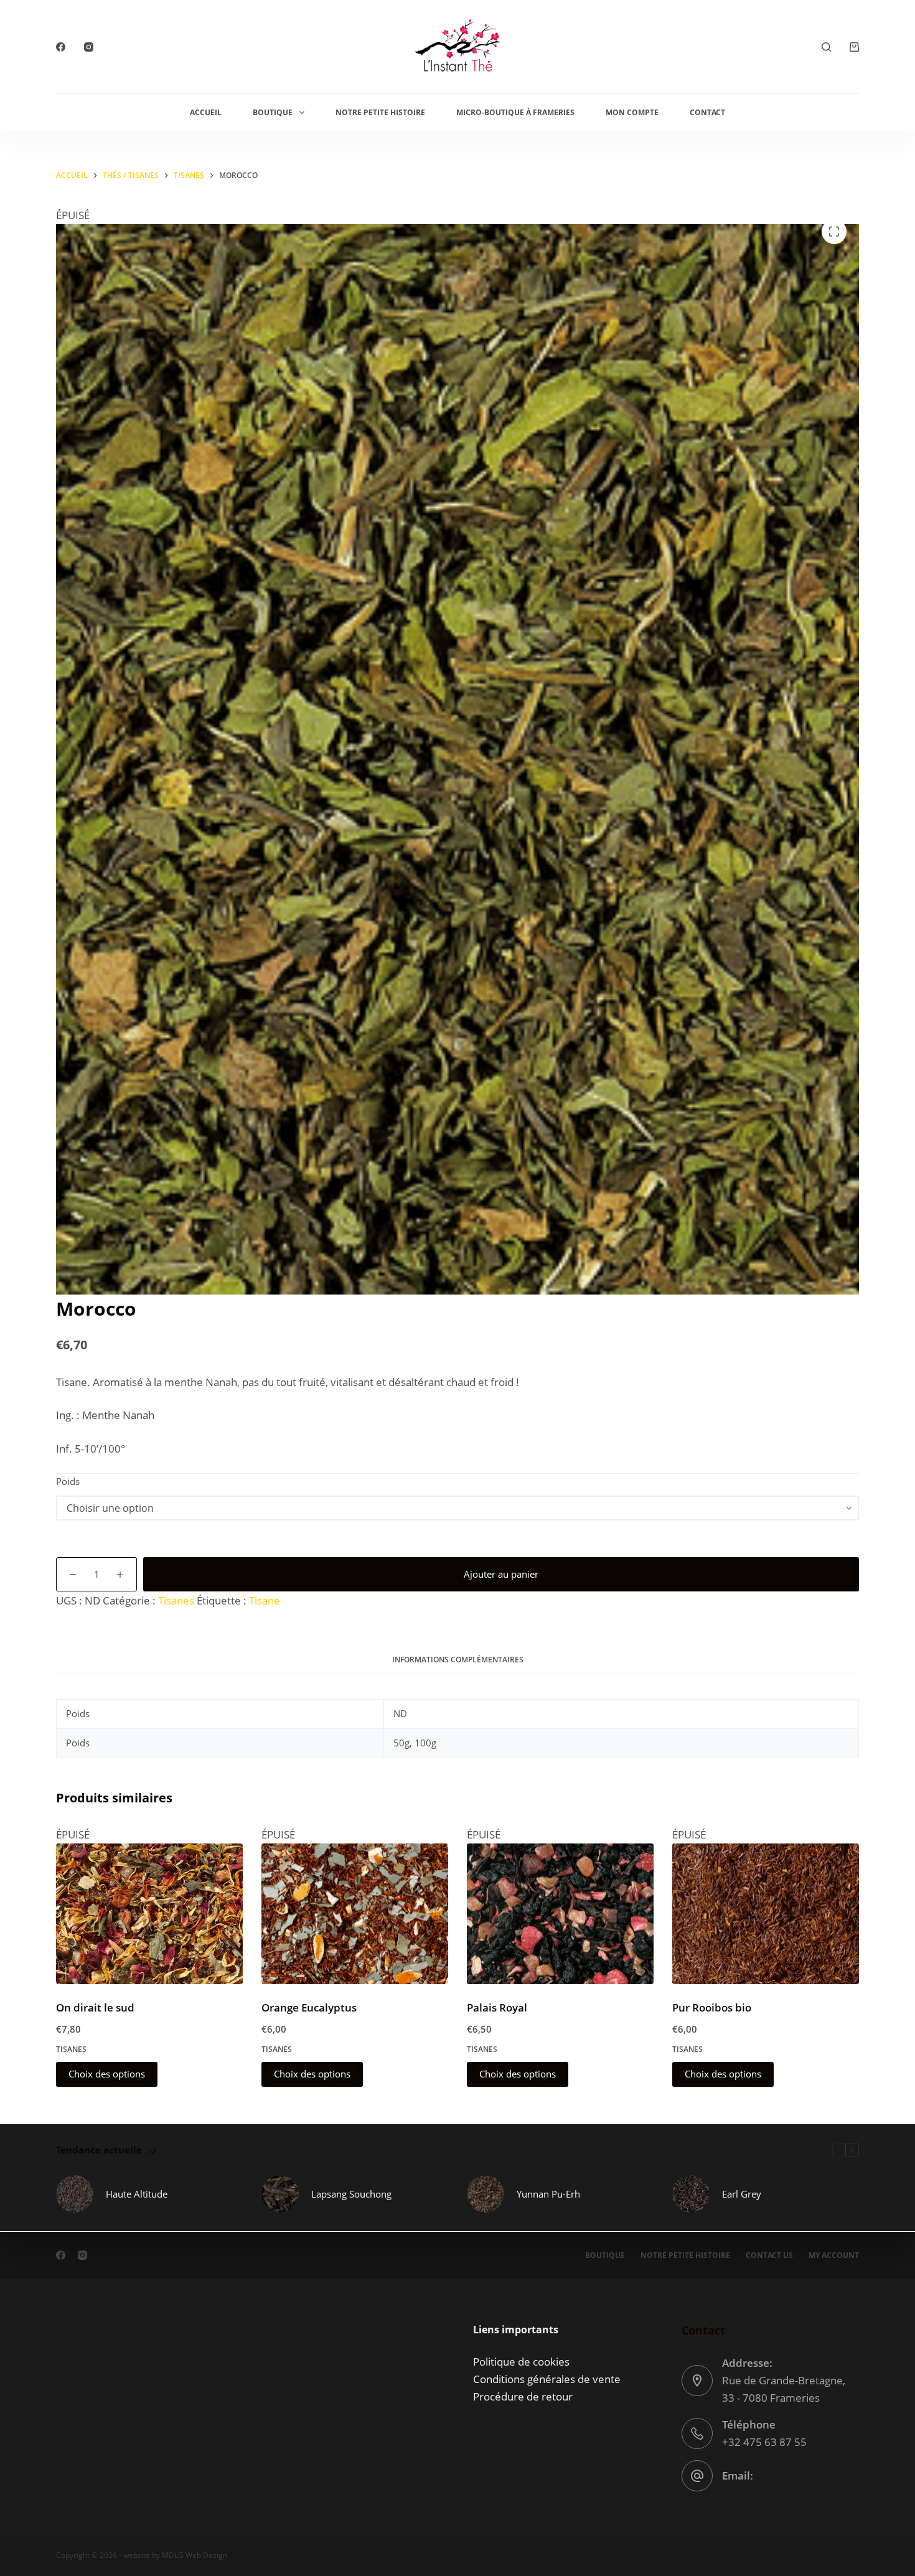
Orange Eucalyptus (309, 2007)
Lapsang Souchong (351, 2194)
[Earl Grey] (691, 2194)
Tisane (265, 1600)
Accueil (206, 112)
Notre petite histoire (380, 112)
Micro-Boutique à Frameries (515, 112)
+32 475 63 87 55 (764, 2442)
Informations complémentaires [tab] (458, 1660)
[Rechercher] (826, 47)
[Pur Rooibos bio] (766, 1913)
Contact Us (769, 2255)
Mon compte (632, 112)
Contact (707, 112)
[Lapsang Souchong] (280, 2194)
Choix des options (107, 2074)
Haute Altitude (137, 2194)
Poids (68, 1481)
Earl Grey (742, 2194)
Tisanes (176, 1600)
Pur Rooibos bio (712, 2007)
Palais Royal (497, 2007)
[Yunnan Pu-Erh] (486, 2194)
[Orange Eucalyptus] (355, 1913)
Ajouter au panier (501, 1574)
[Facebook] (61, 47)
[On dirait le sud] (149, 1913)
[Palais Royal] (560, 1913)
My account (834, 2255)
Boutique (273, 112)
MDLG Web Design (195, 2555)
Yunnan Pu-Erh (548, 2194)
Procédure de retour (523, 2396)
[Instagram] (89, 47)
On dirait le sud (95, 2007)
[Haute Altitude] (75, 2194)
